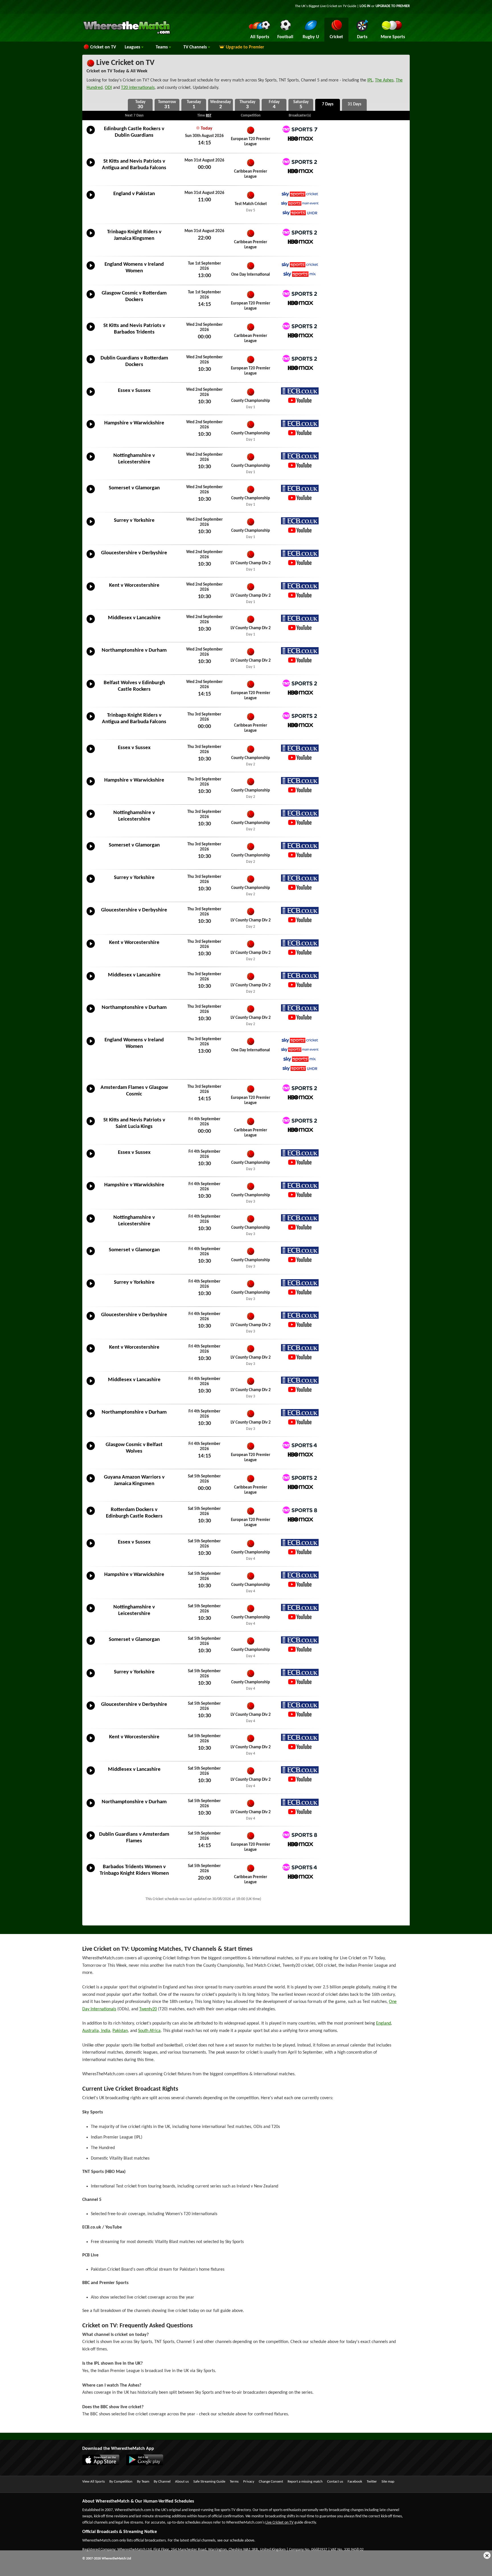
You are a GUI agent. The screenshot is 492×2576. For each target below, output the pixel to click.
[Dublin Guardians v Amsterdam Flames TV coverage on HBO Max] (300, 1844)
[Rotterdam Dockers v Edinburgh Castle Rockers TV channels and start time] (91, 1515)
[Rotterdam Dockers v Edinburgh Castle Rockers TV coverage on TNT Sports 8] (300, 1510)
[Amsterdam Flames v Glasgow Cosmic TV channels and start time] (91, 1093)
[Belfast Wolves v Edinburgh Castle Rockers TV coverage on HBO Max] (300, 693)
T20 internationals (138, 88)
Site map (388, 2482)
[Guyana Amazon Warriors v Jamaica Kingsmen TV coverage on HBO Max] (300, 1487)
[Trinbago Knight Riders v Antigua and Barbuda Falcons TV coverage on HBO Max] (300, 725)
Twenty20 (148, 2009)
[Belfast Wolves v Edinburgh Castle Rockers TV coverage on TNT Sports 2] (300, 683)
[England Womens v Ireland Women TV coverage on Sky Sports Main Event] (300, 1050)
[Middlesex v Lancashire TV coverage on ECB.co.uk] (300, 618)
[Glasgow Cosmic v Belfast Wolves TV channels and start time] (91, 1450)
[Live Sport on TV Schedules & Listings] (127, 34)
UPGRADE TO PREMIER (393, 6)
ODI (108, 88)
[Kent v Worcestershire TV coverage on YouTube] (300, 595)
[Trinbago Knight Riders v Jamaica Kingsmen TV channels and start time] (91, 237)
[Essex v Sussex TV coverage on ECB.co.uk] (300, 391)
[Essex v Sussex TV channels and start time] (91, 396)
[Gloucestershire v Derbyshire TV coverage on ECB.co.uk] (300, 553)
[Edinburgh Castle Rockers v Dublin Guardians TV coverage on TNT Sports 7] (300, 129)
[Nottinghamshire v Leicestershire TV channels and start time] (91, 461)
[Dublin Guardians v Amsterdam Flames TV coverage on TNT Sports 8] (300, 1835)
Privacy (249, 2482)
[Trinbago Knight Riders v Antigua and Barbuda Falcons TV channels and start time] (91, 721)
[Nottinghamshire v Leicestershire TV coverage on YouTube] (300, 465)
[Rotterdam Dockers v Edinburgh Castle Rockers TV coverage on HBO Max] (300, 1519)
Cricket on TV (103, 47)
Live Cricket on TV (125, 63)
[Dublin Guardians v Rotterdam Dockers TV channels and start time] (91, 363)
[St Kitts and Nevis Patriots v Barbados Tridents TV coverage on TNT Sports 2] (300, 326)
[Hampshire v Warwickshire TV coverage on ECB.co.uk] (300, 423)
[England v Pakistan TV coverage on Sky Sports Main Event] (300, 204)
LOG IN (365, 6)
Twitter (372, 2482)
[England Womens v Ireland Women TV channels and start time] (91, 270)
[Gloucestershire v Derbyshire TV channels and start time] (91, 558)
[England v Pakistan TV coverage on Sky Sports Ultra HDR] (300, 213)
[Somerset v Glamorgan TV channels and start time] (91, 493)
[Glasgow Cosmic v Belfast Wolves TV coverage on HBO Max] (300, 1454)
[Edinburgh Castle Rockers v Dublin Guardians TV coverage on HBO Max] (300, 139)
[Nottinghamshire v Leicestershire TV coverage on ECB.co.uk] (300, 456)
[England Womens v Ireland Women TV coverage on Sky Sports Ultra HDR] (300, 1069)
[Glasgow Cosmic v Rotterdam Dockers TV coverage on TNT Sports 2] (300, 294)
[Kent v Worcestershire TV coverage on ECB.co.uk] (300, 586)
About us (182, 2482)
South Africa (149, 2031)
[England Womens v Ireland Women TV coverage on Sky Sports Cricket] (300, 265)
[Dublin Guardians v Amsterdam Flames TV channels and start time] (91, 1840)
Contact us (335, 2482)
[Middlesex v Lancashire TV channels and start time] (91, 623)
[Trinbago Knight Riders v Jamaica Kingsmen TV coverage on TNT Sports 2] (300, 232)
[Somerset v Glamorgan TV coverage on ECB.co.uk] (300, 488)
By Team (143, 2482)
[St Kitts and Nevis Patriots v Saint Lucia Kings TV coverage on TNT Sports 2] (300, 1120)
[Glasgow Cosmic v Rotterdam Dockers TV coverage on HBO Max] (300, 303)
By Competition (121, 2482)
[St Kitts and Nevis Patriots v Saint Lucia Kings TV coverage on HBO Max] (300, 1130)
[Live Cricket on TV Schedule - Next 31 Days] (354, 105)
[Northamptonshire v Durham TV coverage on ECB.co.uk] (300, 651)
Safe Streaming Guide (209, 2482)
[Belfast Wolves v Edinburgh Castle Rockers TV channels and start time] (91, 688)
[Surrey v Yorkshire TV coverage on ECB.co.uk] (300, 521)
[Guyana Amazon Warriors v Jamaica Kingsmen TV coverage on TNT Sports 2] (300, 1478)
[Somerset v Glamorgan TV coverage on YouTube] (300, 498)
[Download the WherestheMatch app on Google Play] (147, 2464)
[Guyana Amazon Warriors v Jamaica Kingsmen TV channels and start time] (91, 1483)
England (384, 2023)
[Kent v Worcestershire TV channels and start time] (91, 591)
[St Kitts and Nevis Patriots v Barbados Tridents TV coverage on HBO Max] (300, 335)
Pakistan (120, 2031)
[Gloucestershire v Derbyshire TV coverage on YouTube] (300, 563)
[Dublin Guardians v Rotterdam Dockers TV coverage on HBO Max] (300, 368)
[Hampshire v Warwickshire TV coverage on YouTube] (300, 433)
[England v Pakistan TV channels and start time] (91, 199)
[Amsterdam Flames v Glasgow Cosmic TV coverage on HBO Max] (300, 1097)
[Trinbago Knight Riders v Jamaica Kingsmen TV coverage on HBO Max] (300, 242)
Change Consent (271, 2482)
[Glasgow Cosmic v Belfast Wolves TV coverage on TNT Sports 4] (300, 1445)
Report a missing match (305, 2482)
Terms (234, 2482)
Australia (91, 2031)
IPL (370, 80)
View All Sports (94, 2482)
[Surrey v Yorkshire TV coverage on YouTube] (300, 530)
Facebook (355, 2482)
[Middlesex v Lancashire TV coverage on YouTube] (300, 628)
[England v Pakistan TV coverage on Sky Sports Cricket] (300, 194)
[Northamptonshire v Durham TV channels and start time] (91, 656)
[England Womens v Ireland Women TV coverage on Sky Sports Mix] (300, 274)
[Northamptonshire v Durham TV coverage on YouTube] (300, 660)
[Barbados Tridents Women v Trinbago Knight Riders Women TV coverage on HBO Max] (300, 1877)
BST (209, 115)
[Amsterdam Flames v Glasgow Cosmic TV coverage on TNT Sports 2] (300, 1088)
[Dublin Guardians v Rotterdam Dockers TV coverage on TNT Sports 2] (300, 358)
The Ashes (384, 80)
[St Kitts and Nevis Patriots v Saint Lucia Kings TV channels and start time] (91, 1125)
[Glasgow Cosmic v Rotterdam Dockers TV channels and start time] (91, 299)
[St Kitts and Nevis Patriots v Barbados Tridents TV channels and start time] (91, 331)
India (105, 2031)
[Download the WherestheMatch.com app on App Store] (104, 2464)
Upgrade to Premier (245, 47)
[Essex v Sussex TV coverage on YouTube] (300, 400)
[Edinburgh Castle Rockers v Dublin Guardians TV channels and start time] (91, 134)
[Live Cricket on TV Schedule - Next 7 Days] (328, 105)
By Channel (162, 2482)
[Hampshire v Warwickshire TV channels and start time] (91, 428)
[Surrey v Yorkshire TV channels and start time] (91, 526)
